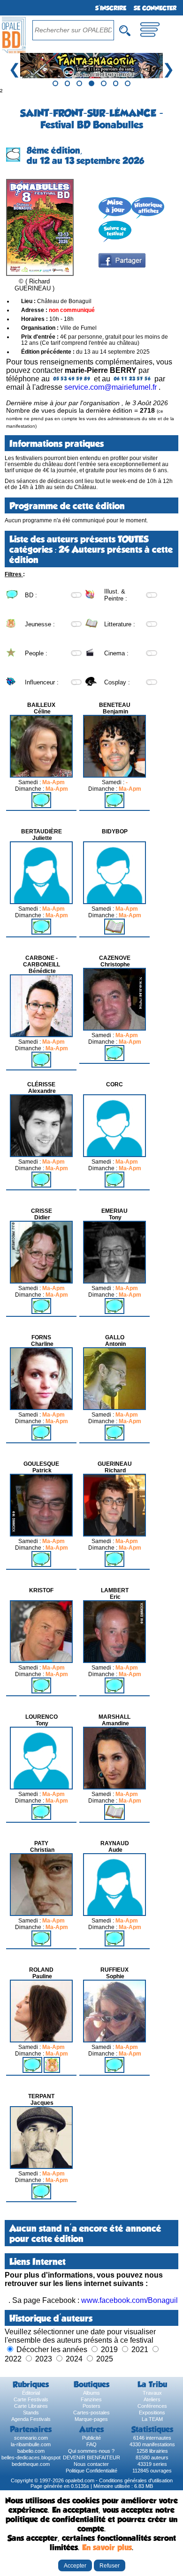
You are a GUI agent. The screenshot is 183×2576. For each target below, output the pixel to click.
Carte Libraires (31, 2406)
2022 (13, 2359)
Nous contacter (91, 2464)
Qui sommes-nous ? (91, 2451)
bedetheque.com (31, 2464)
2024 (74, 2359)
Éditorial (31, 2393)
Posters (91, 2406)
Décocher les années (52, 2350)
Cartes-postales (91, 2413)
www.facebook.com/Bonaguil (130, 2300)
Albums (91, 2393)
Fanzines (91, 2399)
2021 (140, 2350)
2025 (105, 2359)
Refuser (110, 2565)
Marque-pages (91, 2419)
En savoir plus (107, 2547)
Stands (31, 2413)
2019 (109, 2350)
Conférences (152, 2406)
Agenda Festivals (31, 2419)
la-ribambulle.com (31, 2444)
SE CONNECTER (155, 8)
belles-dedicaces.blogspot (31, 2457)
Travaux (152, 2393)
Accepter (75, 2565)
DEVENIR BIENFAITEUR (91, 2457)
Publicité (91, 2438)
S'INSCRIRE (111, 8)
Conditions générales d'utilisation (136, 2480)
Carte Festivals (31, 2399)
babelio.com (31, 2451)
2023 (44, 2359)
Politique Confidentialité (91, 2471)
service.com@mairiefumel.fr (111, 387)
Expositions (152, 2413)
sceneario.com (31, 2438)
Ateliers (152, 2399)
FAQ (91, 2444)
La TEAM (152, 2419)
